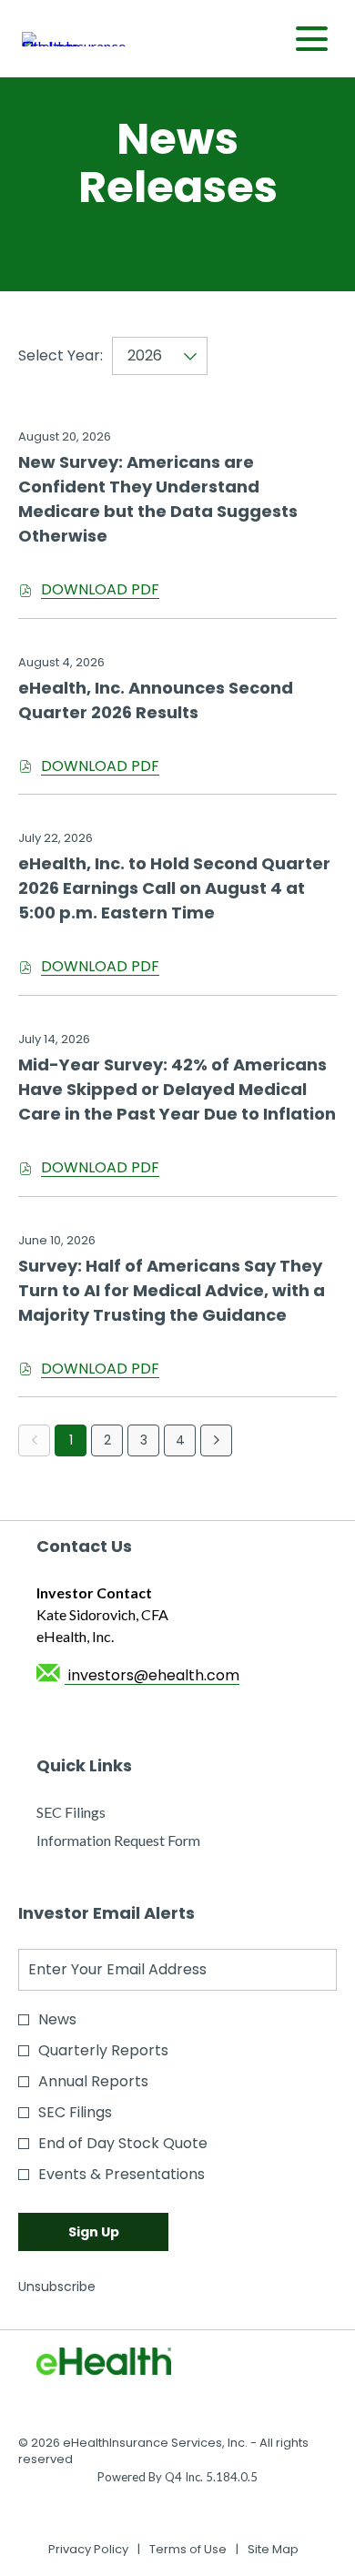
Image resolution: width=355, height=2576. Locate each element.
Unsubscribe (57, 2287)
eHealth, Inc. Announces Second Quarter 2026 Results (156, 700)
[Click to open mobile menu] (312, 39)
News (57, 2019)
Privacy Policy (88, 2550)
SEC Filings (97, 1813)
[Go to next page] (216, 1440)
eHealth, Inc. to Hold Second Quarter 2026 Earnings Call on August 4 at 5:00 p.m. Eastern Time (174, 888)
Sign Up (94, 2232)
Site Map (273, 2550)
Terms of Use (188, 2550)
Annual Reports (93, 2081)
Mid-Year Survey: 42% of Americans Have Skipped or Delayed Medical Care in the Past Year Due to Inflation (177, 1089)
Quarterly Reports (103, 2050)
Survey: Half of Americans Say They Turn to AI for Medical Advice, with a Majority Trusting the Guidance (172, 1290)
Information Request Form (144, 1841)
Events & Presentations (122, 2174)
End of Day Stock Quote (123, 2143)
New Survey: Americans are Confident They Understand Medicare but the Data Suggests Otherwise (158, 499)
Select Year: (61, 355)
